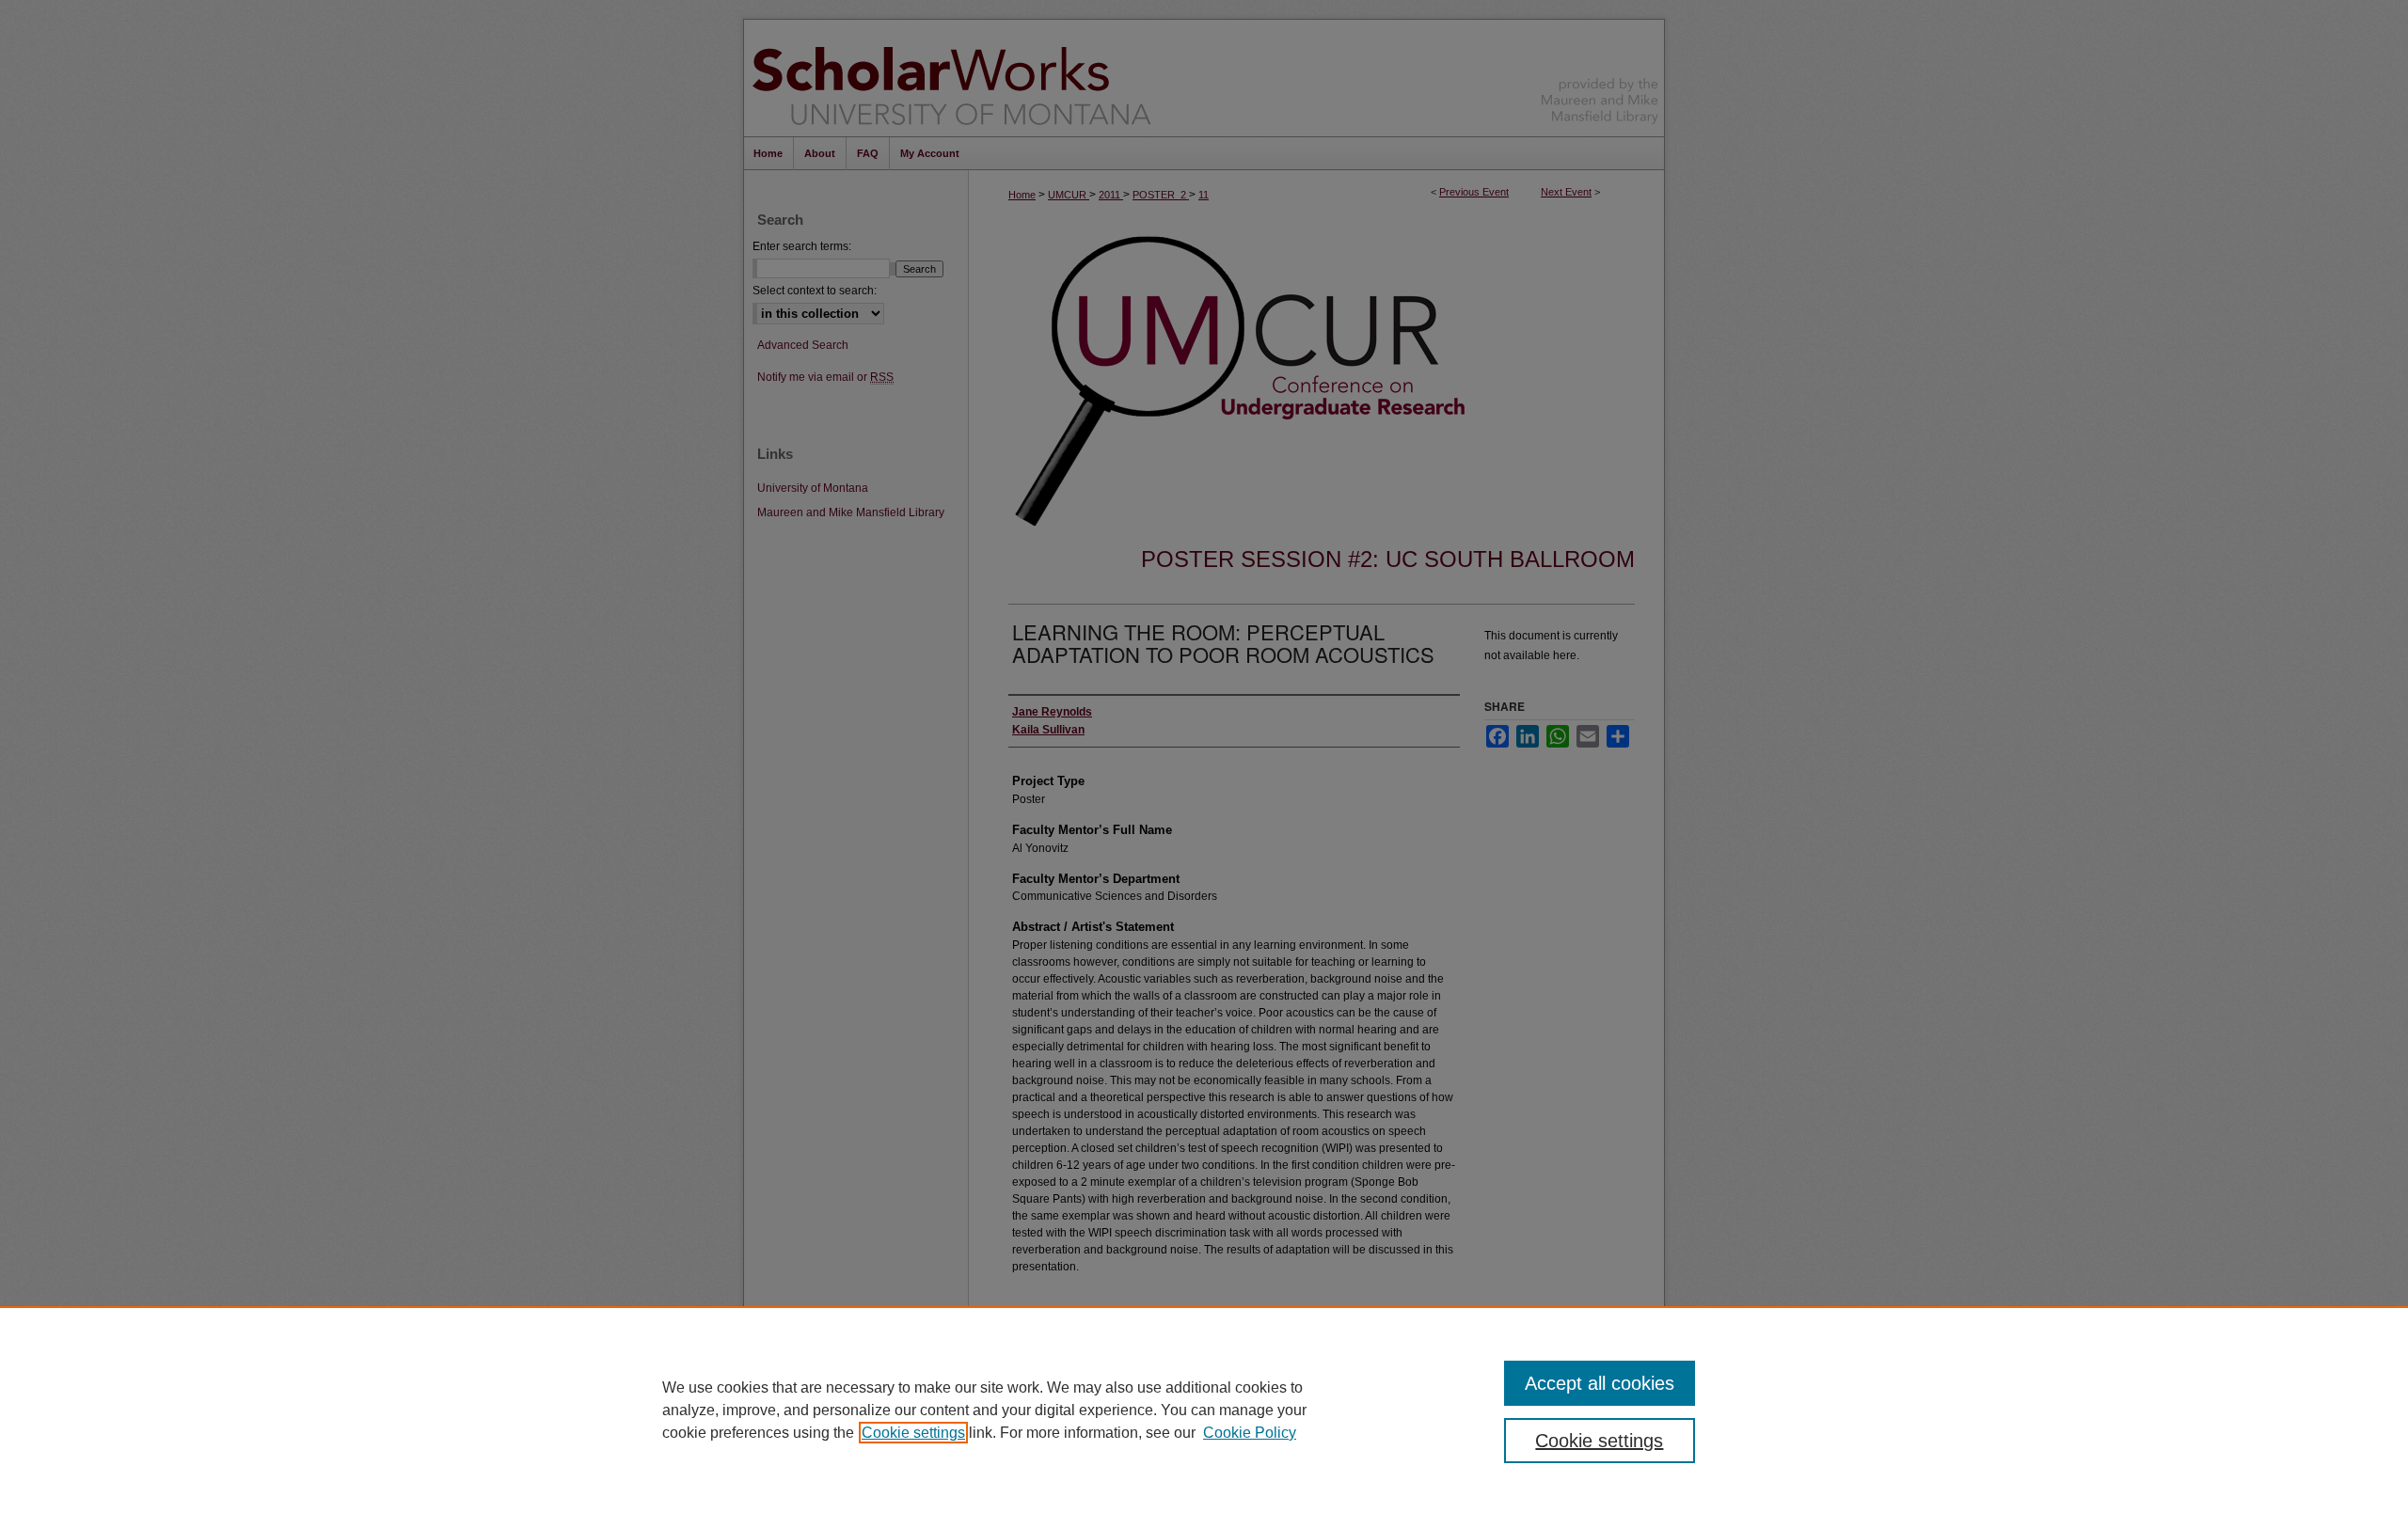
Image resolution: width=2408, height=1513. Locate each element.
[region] (1204, 1410)
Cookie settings (913, 1433)
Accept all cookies (1600, 1383)
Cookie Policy (1250, 1433)
